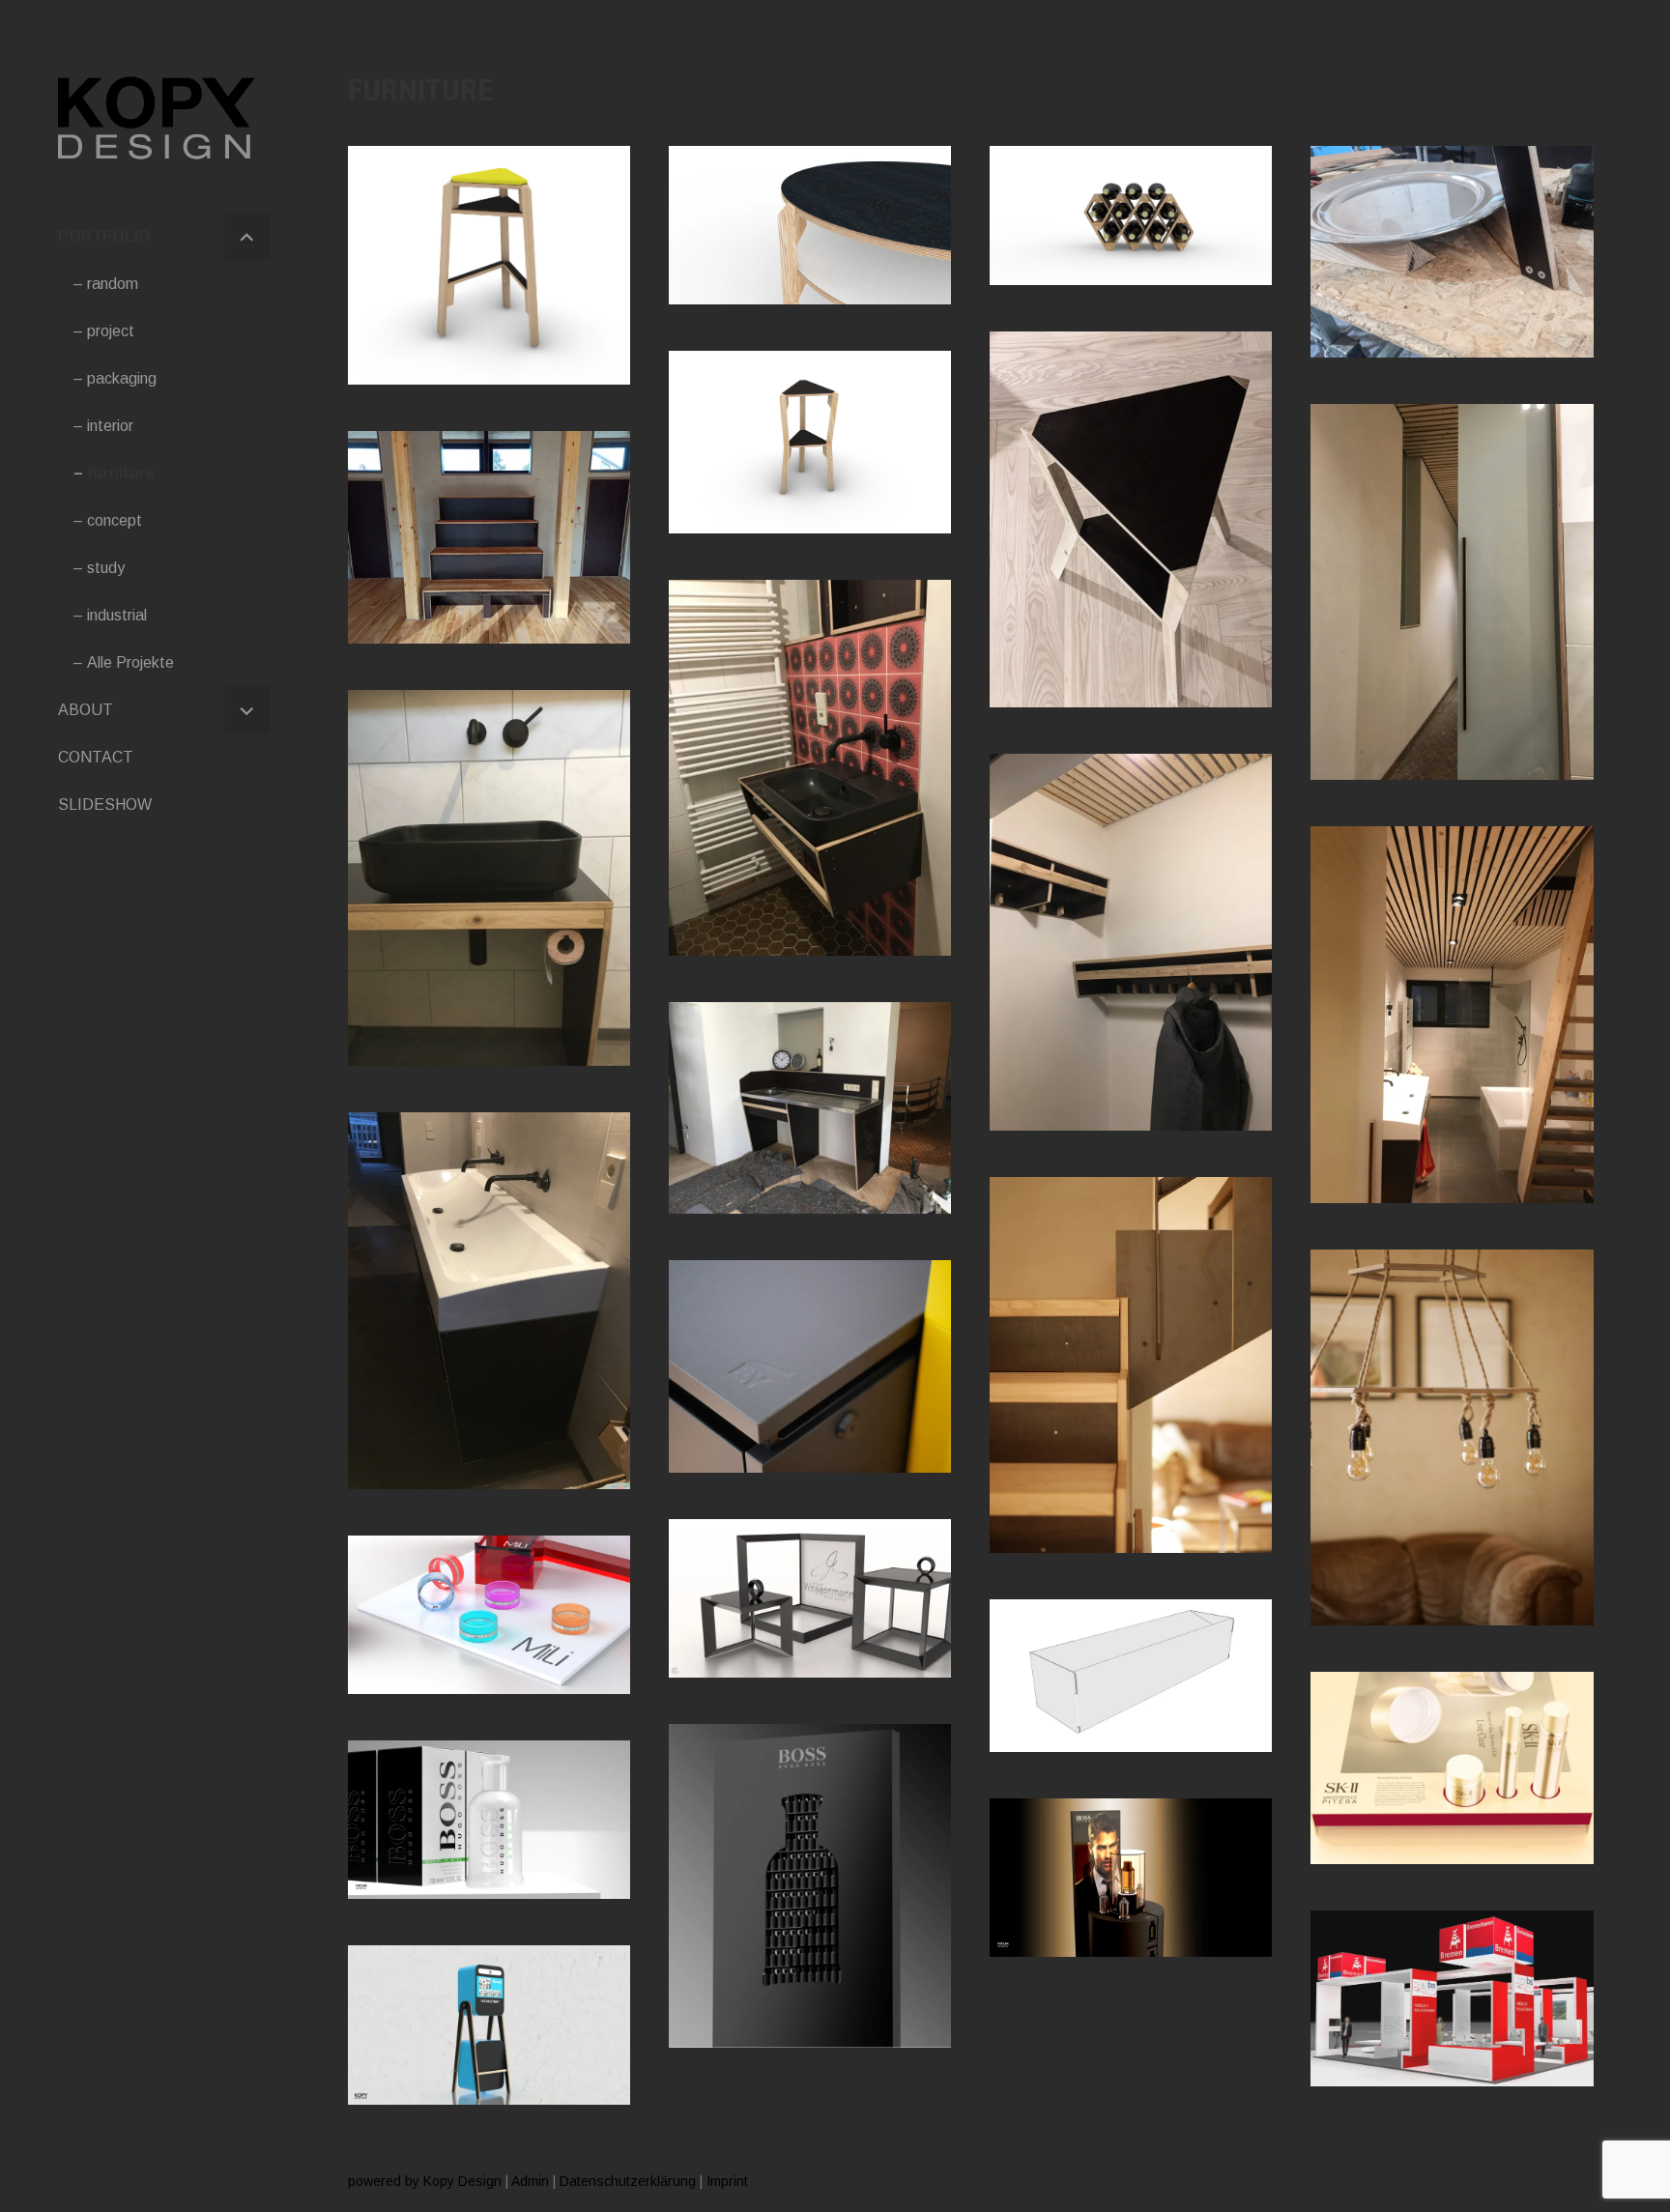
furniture (121, 473)
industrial (117, 615)
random (113, 284)
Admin (530, 2181)
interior (110, 426)
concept (115, 520)
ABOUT (86, 710)
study (106, 568)
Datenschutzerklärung (628, 2181)
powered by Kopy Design (425, 2181)
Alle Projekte (130, 662)
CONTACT (96, 757)
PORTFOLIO (104, 236)
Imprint (727, 2181)
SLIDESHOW (105, 804)
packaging (122, 378)
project (111, 331)
